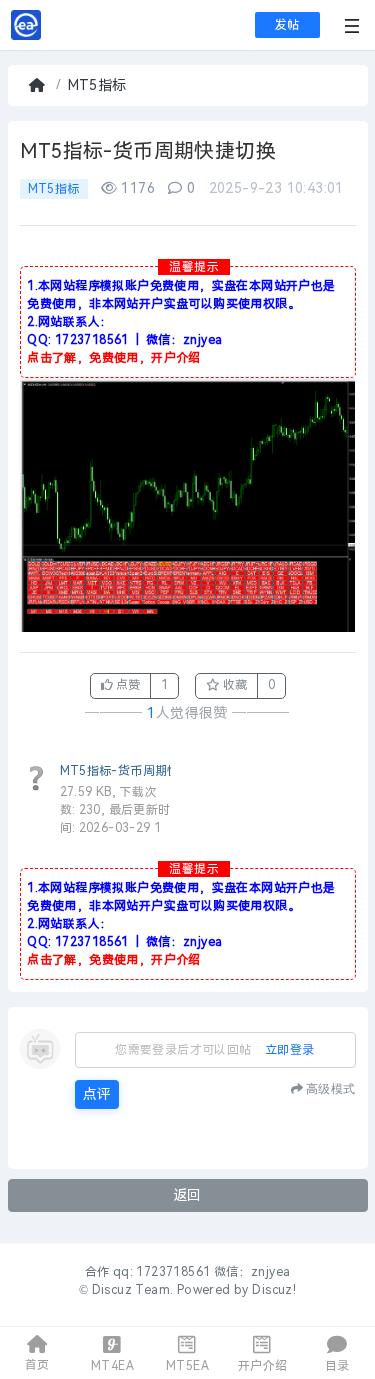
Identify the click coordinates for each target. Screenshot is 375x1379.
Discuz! (274, 1290)
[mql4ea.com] (26, 36)
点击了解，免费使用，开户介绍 (114, 358)
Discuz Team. (133, 1290)
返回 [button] (187, 1195)
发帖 (287, 25)
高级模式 (330, 1088)
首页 (38, 85)
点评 (97, 1094)
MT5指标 (97, 85)
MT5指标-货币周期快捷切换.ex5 (151, 771)
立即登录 (290, 1050)
